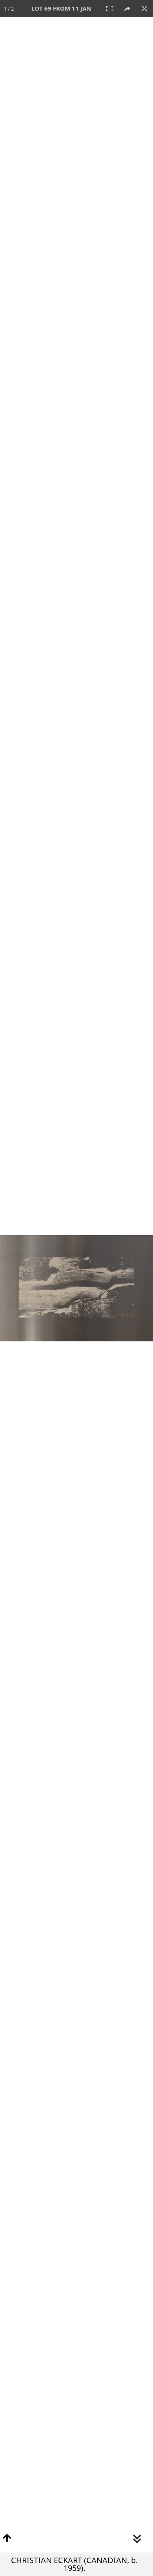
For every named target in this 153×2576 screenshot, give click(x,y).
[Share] (127, 9)
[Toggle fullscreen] (110, 9)
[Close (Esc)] (144, 9)
